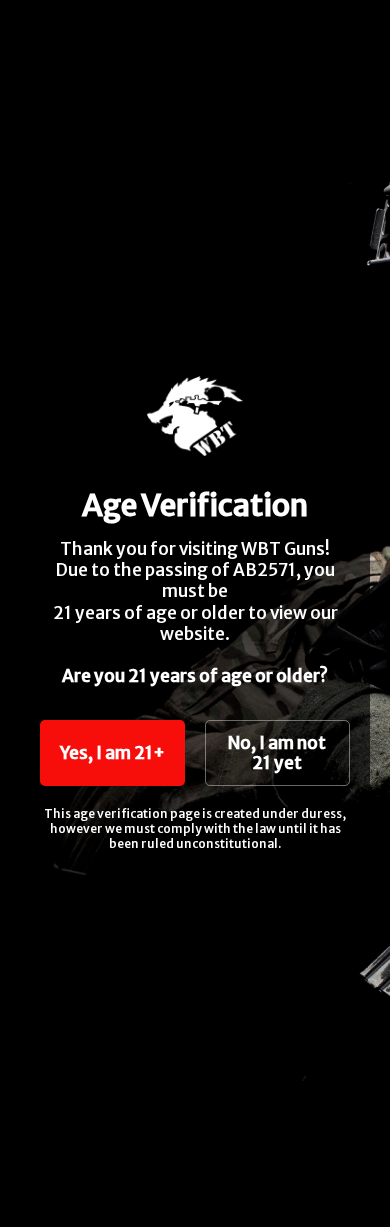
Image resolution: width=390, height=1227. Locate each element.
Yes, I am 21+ (112, 753)
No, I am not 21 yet (277, 753)
